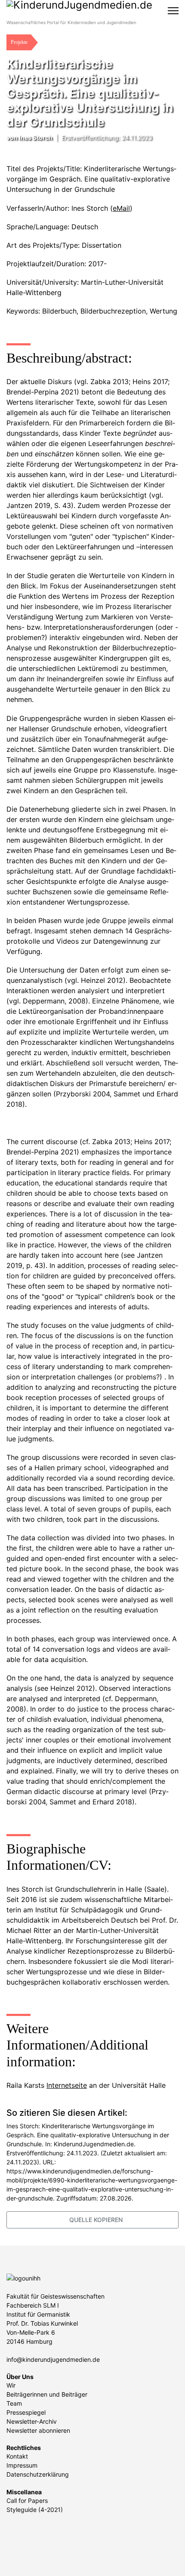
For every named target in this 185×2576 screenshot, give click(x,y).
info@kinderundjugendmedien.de (53, 2359)
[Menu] (173, 11)
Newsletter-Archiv (32, 2421)
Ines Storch (36, 137)
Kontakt (17, 2456)
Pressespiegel (26, 2412)
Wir (11, 2385)
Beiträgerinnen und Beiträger (47, 2394)
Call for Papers (27, 2501)
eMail (121, 208)
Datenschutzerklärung (38, 2474)
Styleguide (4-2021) (35, 2510)
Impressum (22, 2465)
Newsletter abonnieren (38, 2430)
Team (14, 2403)
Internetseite (67, 2085)
